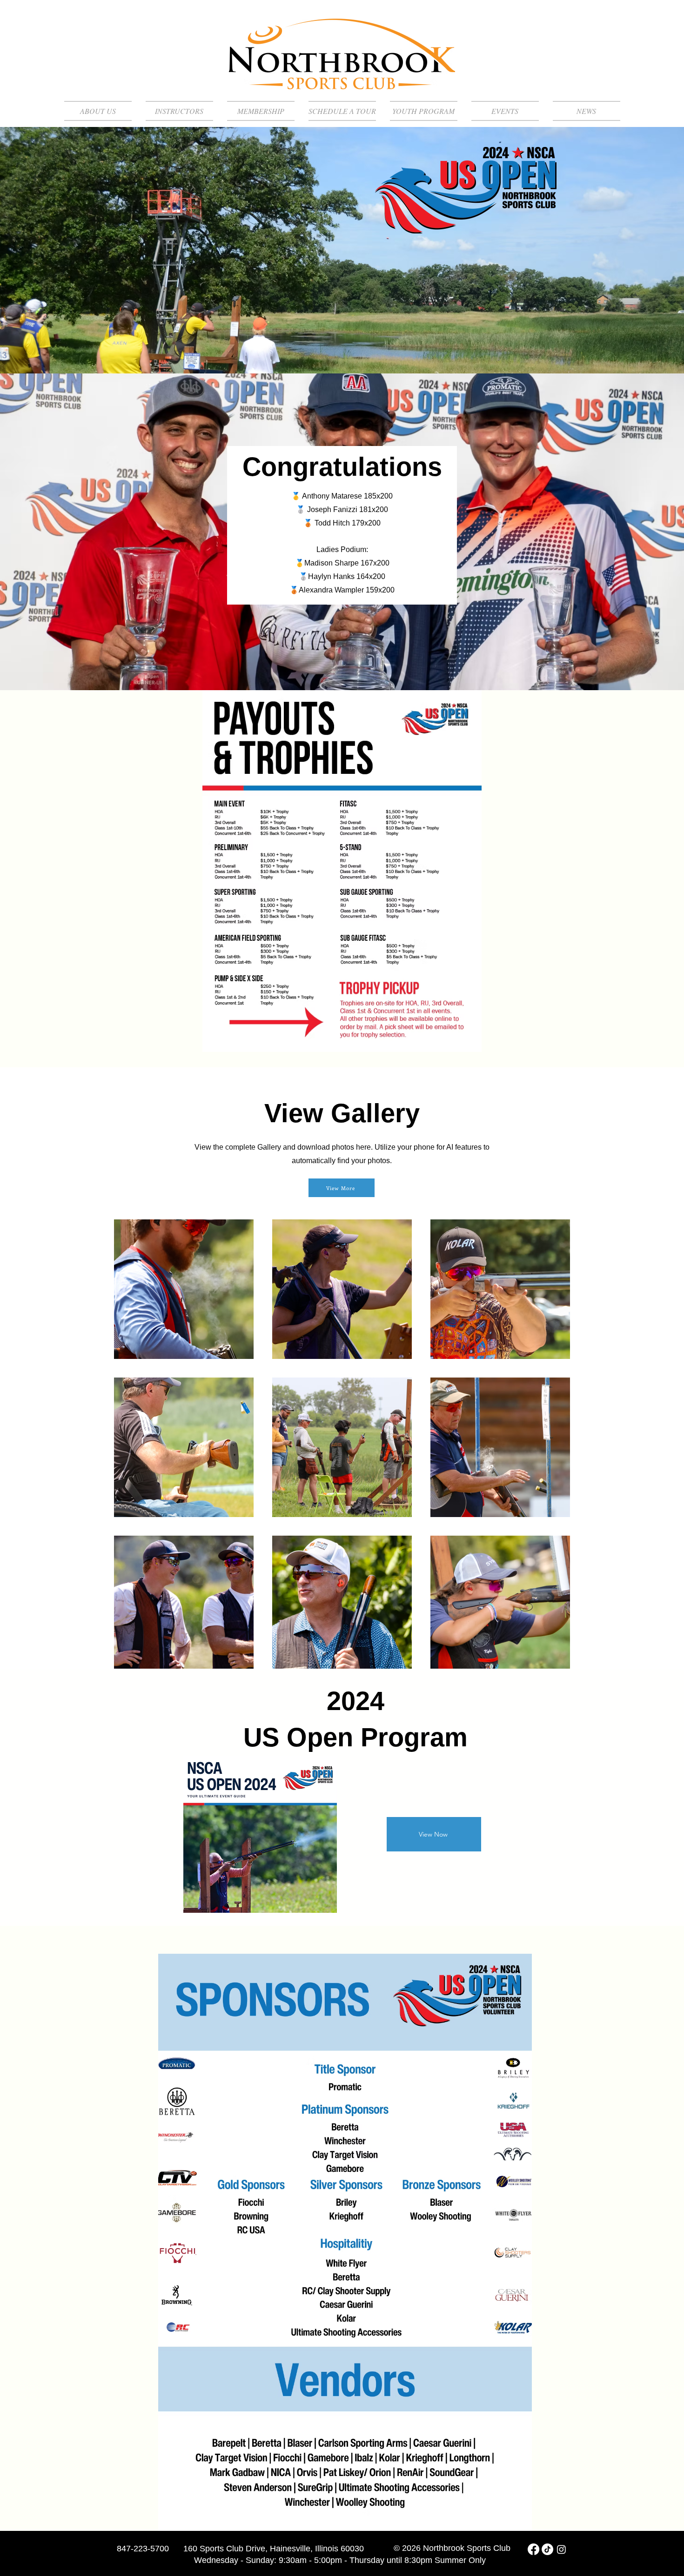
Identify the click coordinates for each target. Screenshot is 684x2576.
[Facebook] (533, 2549)
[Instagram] (561, 2549)
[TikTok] (547, 2549)
